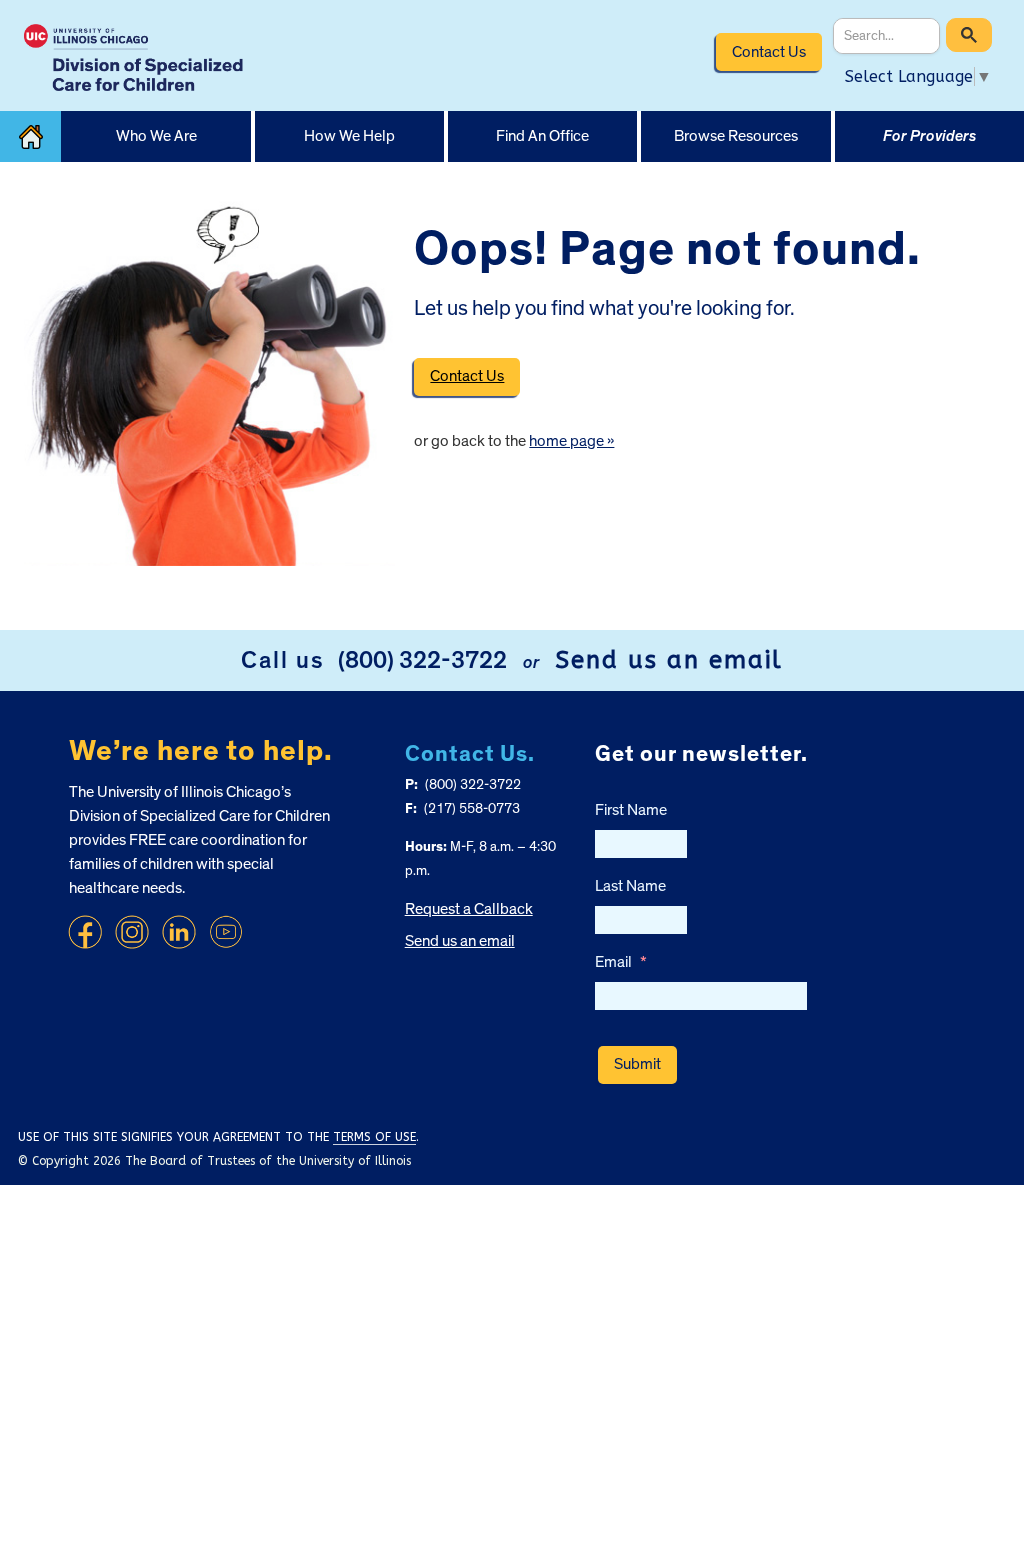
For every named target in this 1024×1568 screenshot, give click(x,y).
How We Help (349, 136)
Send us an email (669, 660)
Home (30, 136)
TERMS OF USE (374, 1137)
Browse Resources (736, 136)
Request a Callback (469, 909)
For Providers (929, 136)
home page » (571, 441)
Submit (637, 1064)
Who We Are (156, 136)
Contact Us (769, 52)
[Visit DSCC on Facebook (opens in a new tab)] (85, 932)
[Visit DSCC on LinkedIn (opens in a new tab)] (179, 932)
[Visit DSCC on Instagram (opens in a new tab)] (132, 932)
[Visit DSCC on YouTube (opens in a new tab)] (226, 932)
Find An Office (542, 136)
